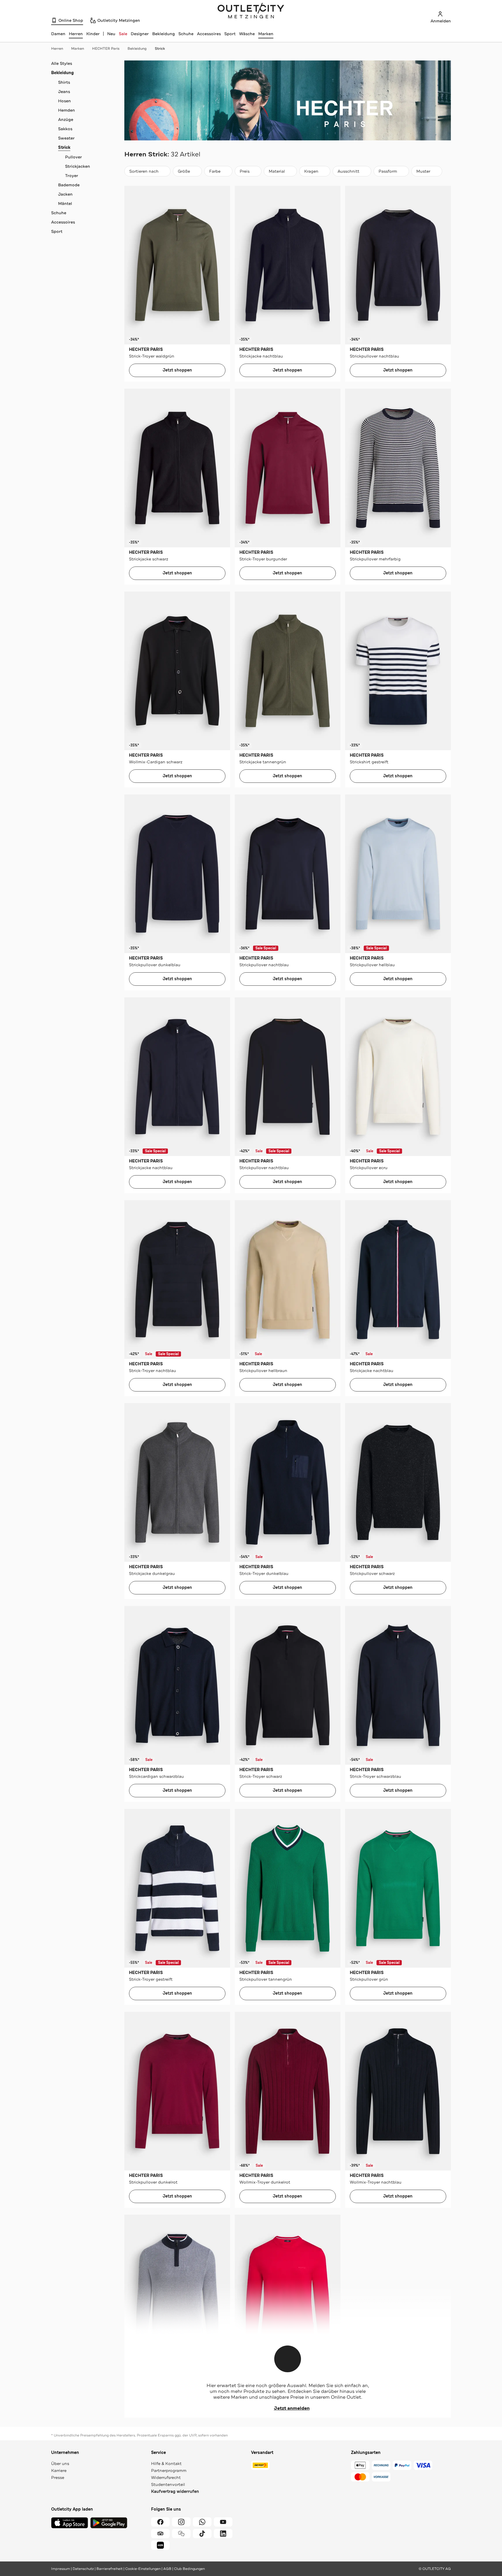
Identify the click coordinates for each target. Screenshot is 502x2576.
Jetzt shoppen (177, 370)
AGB (167, 2569)
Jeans (64, 92)
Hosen (64, 101)
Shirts (64, 82)
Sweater (66, 138)
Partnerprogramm (169, 2470)
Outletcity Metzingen (251, 11)
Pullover (73, 157)
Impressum (61, 2569)
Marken (266, 34)
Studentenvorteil (168, 2484)
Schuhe (186, 34)
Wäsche (247, 34)
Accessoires (209, 34)
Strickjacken (78, 166)
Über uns (60, 2464)
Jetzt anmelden (292, 2408)
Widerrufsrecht (166, 2477)
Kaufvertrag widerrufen (175, 2492)
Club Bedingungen (189, 2569)
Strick (160, 49)
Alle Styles (62, 63)
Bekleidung (164, 34)
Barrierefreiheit (110, 2569)
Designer (140, 34)
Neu (111, 34)
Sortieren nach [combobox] (144, 173)
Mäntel (65, 203)
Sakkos (65, 129)
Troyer (72, 176)
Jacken (65, 194)
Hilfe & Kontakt (166, 2464)
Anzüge (66, 119)
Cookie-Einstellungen (143, 2569)
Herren (57, 49)
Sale (123, 34)
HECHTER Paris (106, 49)
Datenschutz (83, 2569)
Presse (58, 2477)
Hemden (67, 110)
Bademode (69, 185)
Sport (230, 34)
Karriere (59, 2470)
